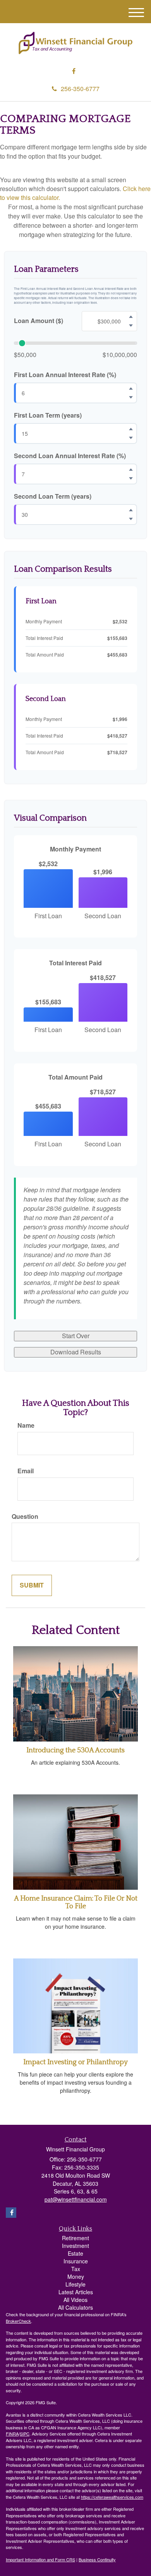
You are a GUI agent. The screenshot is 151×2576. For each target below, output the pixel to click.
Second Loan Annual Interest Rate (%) (70, 456)
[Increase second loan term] (131, 510)
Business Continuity (97, 2559)
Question (25, 1516)
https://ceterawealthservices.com (112, 2497)
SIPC (25, 2434)
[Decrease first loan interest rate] (131, 398)
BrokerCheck (18, 2321)
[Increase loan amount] (131, 316)
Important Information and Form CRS (40, 2559)
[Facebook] (74, 71)
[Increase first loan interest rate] (131, 389)
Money (76, 2276)
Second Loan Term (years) (53, 496)
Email (26, 1471)
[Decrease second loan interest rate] (131, 478)
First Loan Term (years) (48, 415)
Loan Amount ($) (39, 321)
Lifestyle (75, 2284)
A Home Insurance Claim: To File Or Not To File (76, 1902)
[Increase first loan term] (131, 429)
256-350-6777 (80, 89)
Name (26, 1425)
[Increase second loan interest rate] (131, 469)
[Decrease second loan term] (131, 519)
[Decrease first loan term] (131, 438)
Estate (75, 2253)
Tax (76, 2269)
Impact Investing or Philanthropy (75, 2062)
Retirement (75, 2238)
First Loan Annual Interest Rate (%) (65, 375)
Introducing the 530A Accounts (75, 1750)
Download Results (76, 1352)
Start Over (76, 1336)
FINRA (12, 2434)
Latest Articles (76, 2292)
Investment (75, 2246)
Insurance (76, 2261)
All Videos (75, 2300)
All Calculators (75, 2307)
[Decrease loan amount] (131, 325)
